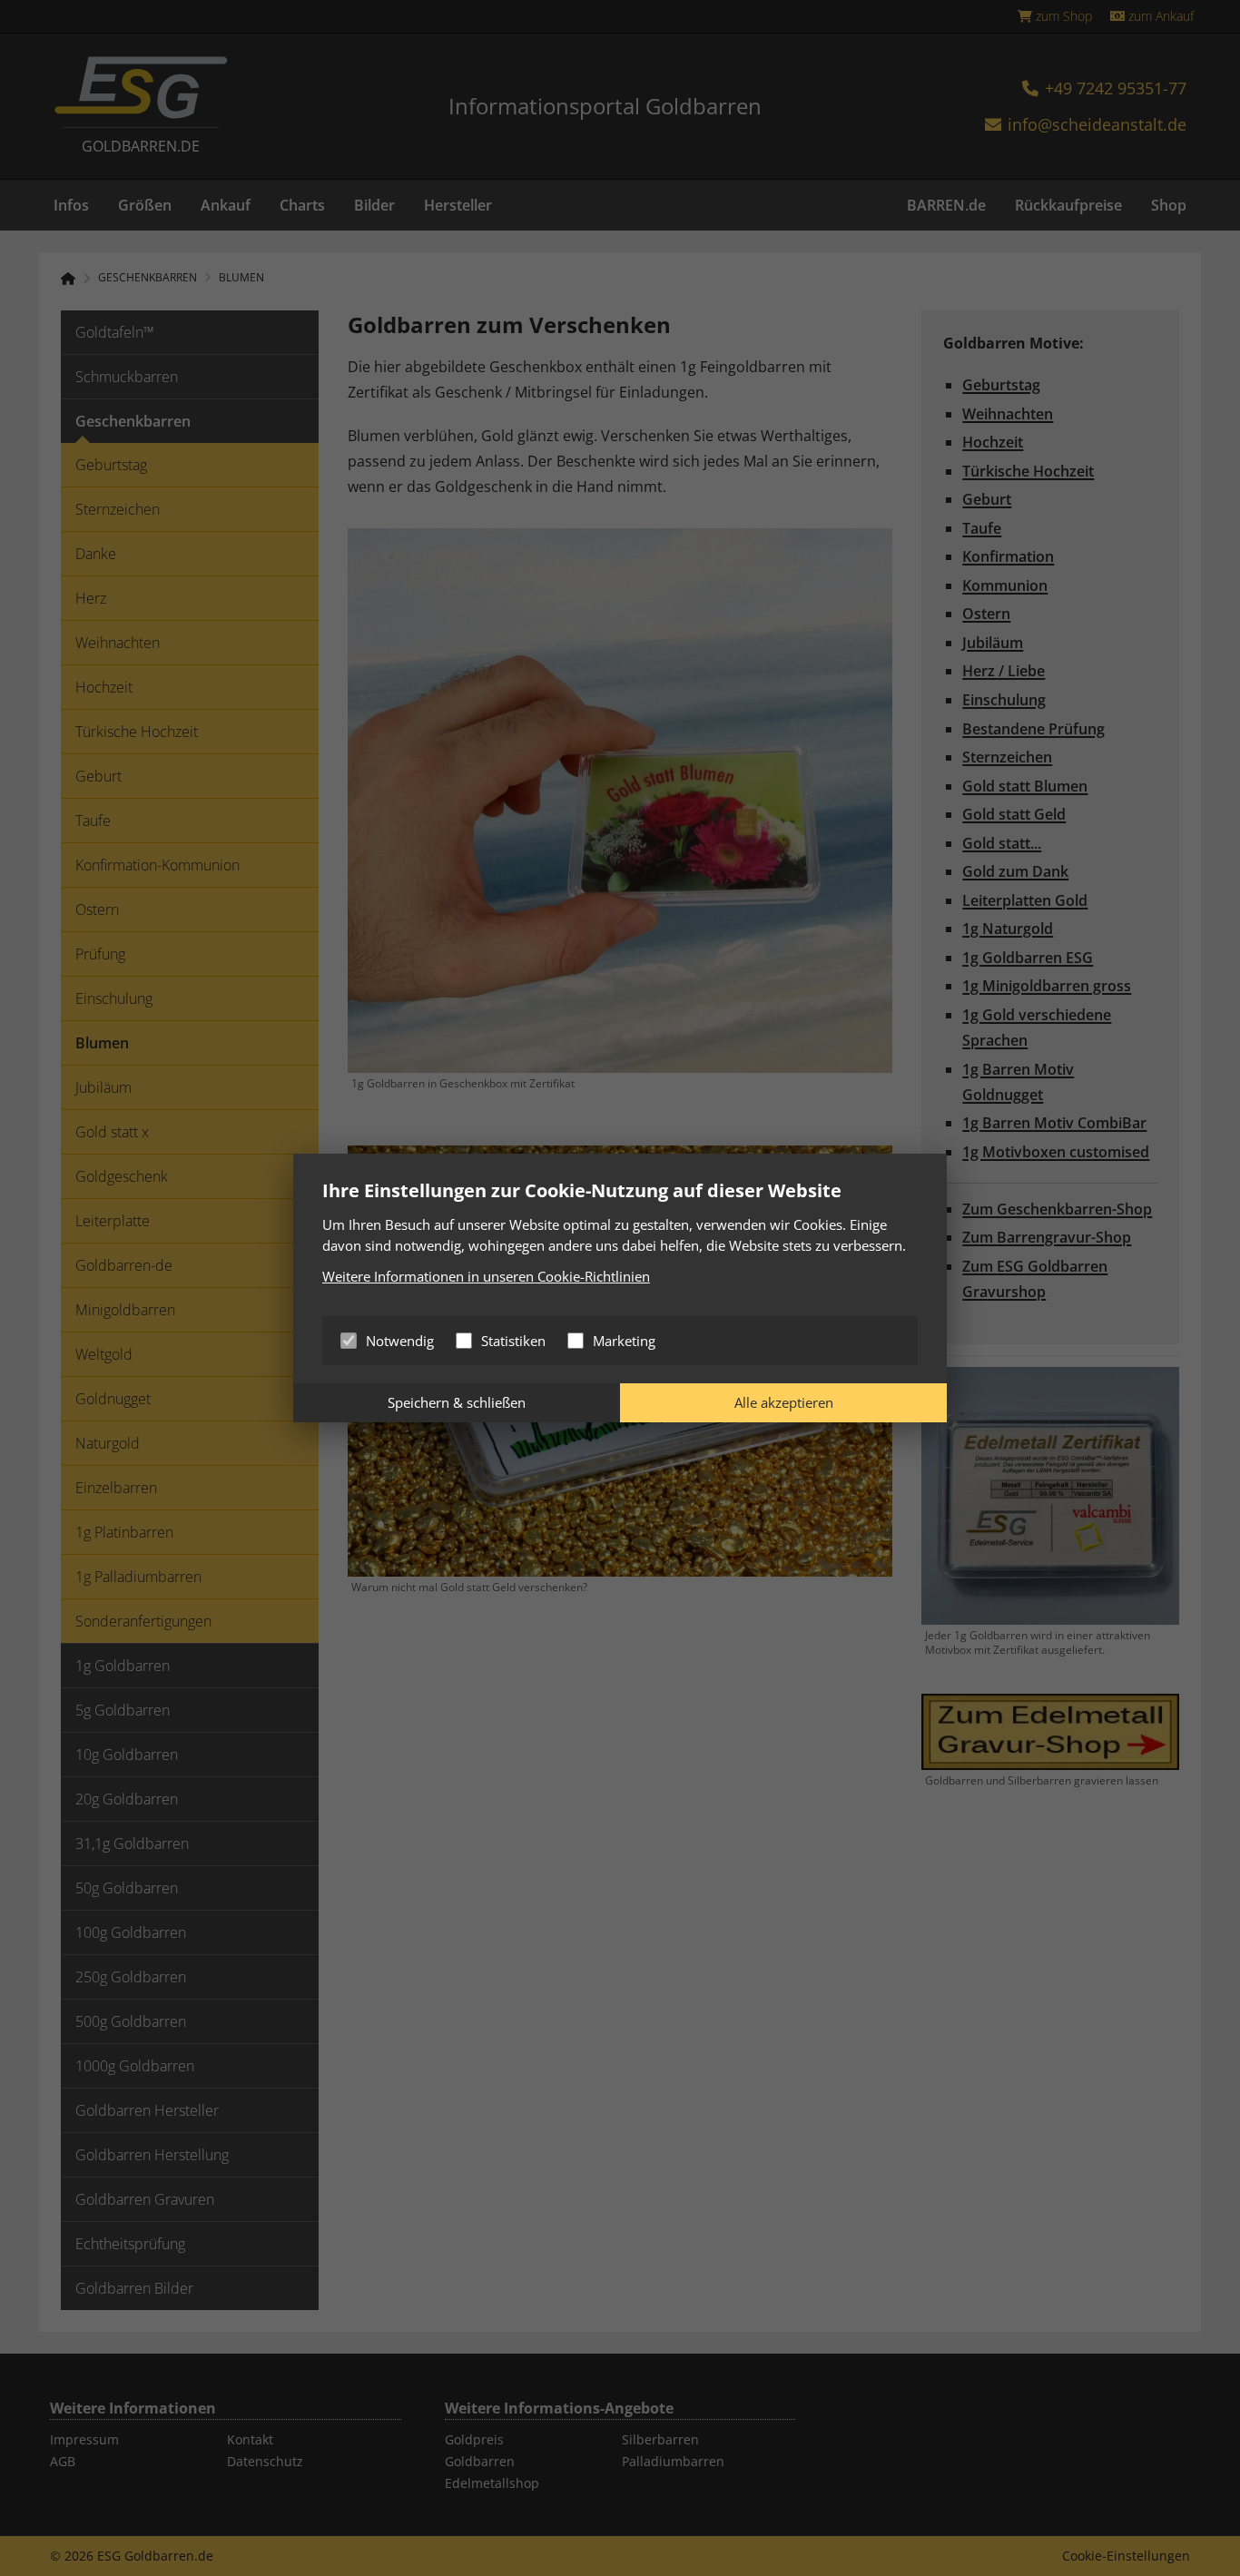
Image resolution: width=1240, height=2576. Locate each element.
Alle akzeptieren (784, 1402)
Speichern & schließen (457, 1402)
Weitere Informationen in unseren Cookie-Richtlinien (486, 1276)
